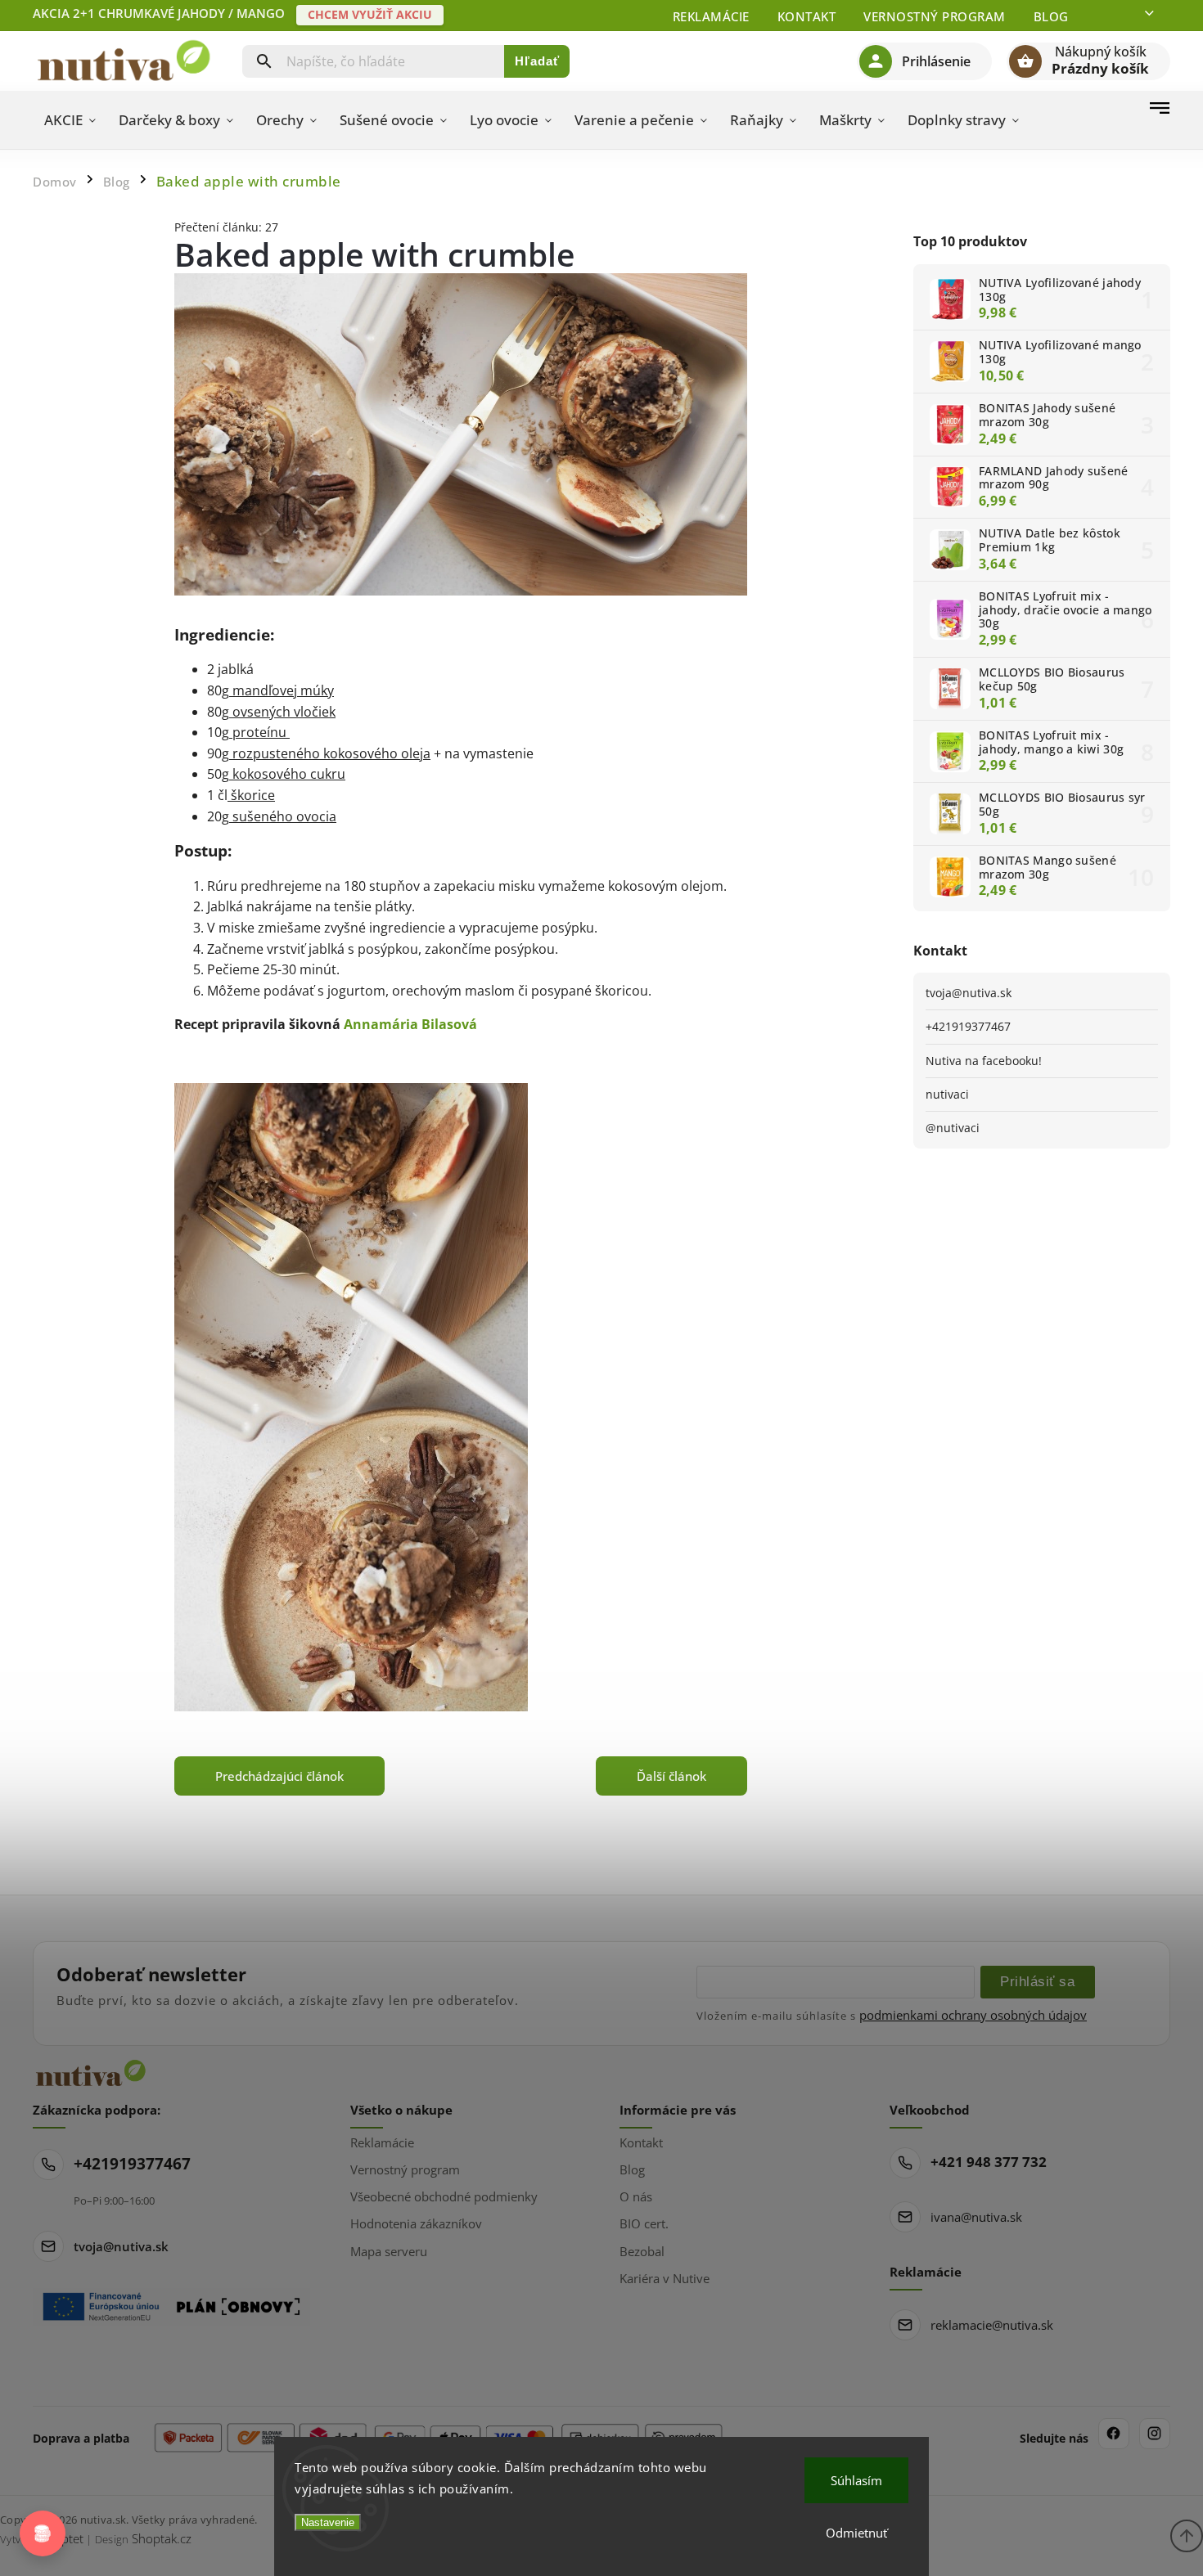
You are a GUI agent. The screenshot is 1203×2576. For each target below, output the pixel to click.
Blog (1051, 16)
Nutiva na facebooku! (984, 1061)
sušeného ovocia (283, 816)
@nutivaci (953, 1128)
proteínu (258, 732)
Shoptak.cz (162, 2538)
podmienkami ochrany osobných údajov (973, 2015)
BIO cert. (644, 2223)
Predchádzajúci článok (279, 1776)
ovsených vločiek (282, 712)
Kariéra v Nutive (665, 2278)
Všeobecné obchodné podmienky (444, 2196)
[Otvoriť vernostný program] (43, 2533)
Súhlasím (856, 2480)
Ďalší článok (671, 1776)
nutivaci (947, 1094)
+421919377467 (968, 1026)
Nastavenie (328, 2522)
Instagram (1155, 2434)
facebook (1114, 2434)
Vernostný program (935, 16)
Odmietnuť (856, 2533)
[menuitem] (70, 120)
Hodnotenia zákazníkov (416, 2223)
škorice (251, 795)
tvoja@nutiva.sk (969, 993)
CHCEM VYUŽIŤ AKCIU (370, 14)
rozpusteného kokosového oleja (330, 753)
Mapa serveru (389, 2251)
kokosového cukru (287, 774)
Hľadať (537, 61)
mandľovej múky (282, 690)
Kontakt (807, 16)
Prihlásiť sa (1037, 1981)
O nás (636, 2196)
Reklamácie (711, 16)
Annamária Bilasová (410, 1024)
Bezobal (642, 2251)
